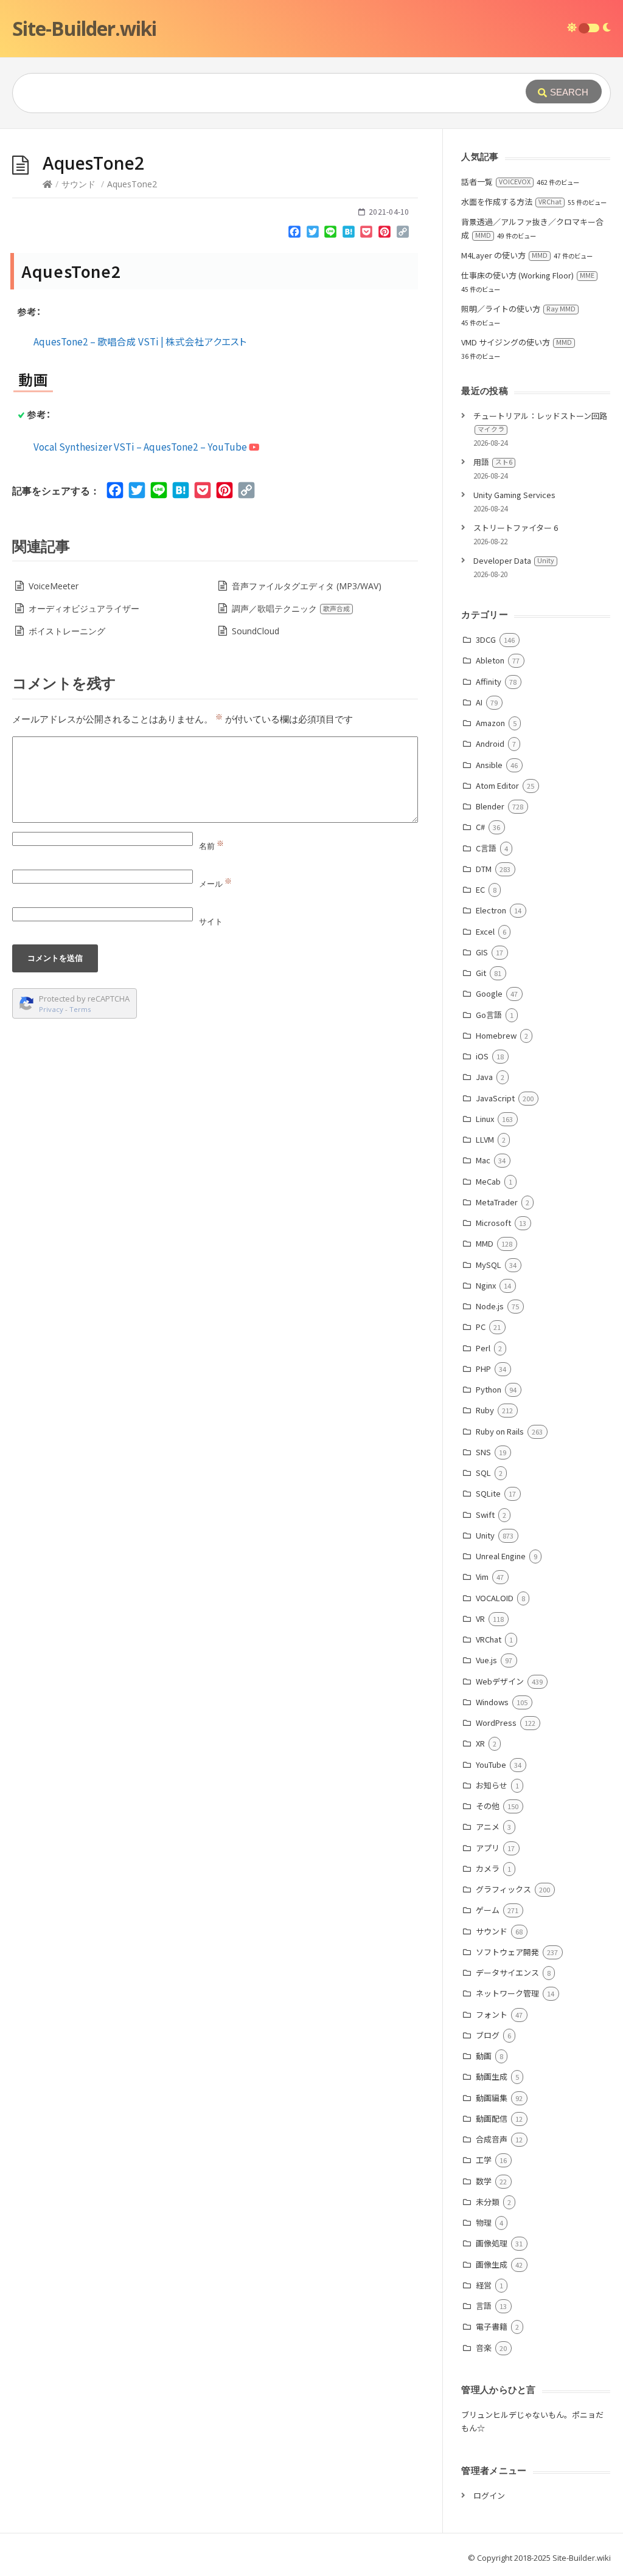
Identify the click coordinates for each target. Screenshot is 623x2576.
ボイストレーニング (67, 631)
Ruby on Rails (499, 1431)
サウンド (78, 184)
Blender (490, 806)
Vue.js (486, 1660)
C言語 (486, 848)
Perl (483, 1348)
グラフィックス (503, 1889)
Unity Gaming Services (514, 495)
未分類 (487, 2202)
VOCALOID (494, 1598)
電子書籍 (491, 2326)
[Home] (47, 184)
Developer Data (514, 560)
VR (480, 1619)
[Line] (331, 234)
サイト (211, 921)
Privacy (51, 1009)
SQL (483, 1473)
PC (480, 1327)
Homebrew (496, 1035)
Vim (482, 1577)
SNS (483, 1452)
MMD (484, 1243)
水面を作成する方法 (511, 202)
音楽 (483, 2348)
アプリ (487, 1848)
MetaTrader (496, 1202)
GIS (482, 952)
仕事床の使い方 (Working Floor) (528, 275)
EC (480, 889)
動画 (483, 2056)
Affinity (488, 681)
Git (481, 973)
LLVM (485, 1139)
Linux (485, 1119)
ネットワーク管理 (507, 1993)
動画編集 (491, 2098)
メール (215, 884)
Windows (492, 1702)
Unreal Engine (500, 1556)
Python (488, 1389)
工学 (483, 2160)
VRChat (488, 1639)
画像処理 (491, 2243)
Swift (485, 1515)
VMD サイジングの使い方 (517, 342)
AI (479, 702)
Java (484, 1077)
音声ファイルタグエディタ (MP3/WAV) (307, 586)
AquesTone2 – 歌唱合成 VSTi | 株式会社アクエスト (140, 341)
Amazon (490, 723)
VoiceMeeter (54, 586)
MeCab (488, 1181)
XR (480, 1743)
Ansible (489, 765)
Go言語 (489, 1015)
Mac (483, 1160)
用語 (493, 462)
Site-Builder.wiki (84, 28)
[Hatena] (349, 234)
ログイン (489, 2495)
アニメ (487, 1826)
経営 (483, 2285)
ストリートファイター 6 (516, 528)
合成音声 (491, 2139)
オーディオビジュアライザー (84, 608)
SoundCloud (256, 631)
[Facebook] (294, 234)
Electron (491, 910)
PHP (483, 1369)
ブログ (487, 2035)
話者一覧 (496, 182)
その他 (487, 1806)
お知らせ (491, 1785)
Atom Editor (497, 785)
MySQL (488, 1265)
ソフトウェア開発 (507, 1952)
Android (490, 743)
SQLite (488, 1493)
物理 (483, 2222)
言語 (483, 2306)
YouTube (491, 1764)
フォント (491, 2014)
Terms (80, 1009)
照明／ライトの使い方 (518, 309)
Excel (485, 931)
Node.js (489, 1306)
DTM (483, 869)
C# (480, 827)
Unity (485, 1535)
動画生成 (491, 2076)
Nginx (486, 1285)
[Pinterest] (385, 234)
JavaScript (495, 1098)
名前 (211, 846)
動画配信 (491, 2118)
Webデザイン (499, 1681)
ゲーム (487, 1910)
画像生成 (491, 2264)
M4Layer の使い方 (504, 255)
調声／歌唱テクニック (291, 608)
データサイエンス (507, 1972)
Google (489, 993)
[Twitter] (313, 234)
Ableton (490, 660)
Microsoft (493, 1223)
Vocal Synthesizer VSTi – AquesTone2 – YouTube (141, 446)
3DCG (486, 639)
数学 (483, 2181)
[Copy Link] (403, 234)
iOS (482, 1056)
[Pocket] (367, 234)
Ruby (485, 1410)
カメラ (487, 1868)
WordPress (496, 1723)
